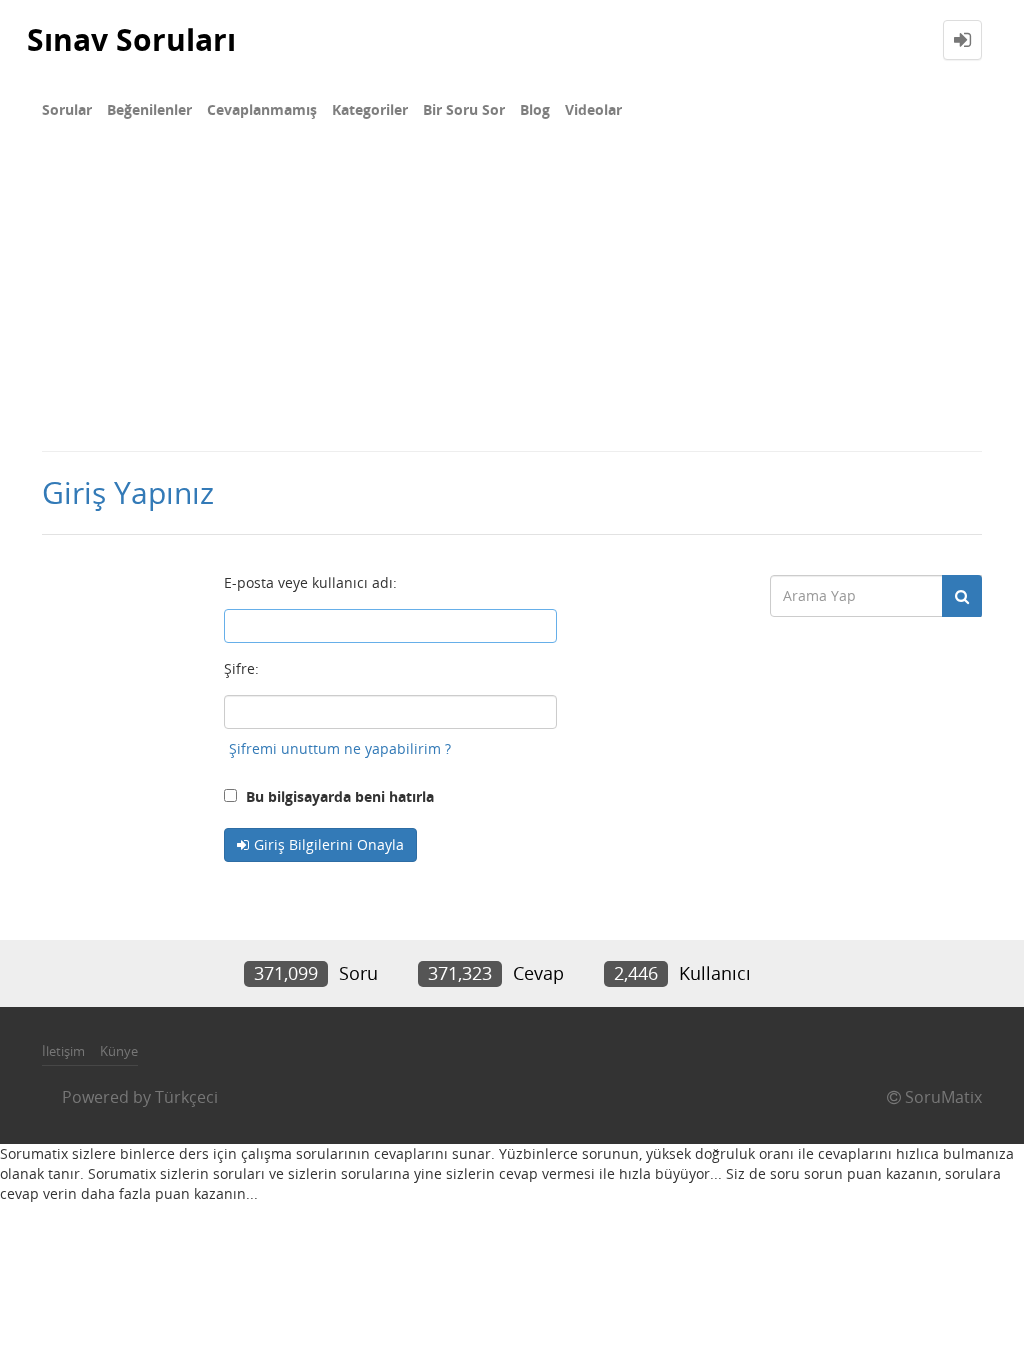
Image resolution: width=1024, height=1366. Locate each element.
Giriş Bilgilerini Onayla (329, 844)
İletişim (63, 1051)
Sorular (67, 109)
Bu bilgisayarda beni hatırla (338, 796)
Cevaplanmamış (262, 109)
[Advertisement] (512, 300)
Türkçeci (186, 1097)
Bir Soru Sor (464, 109)
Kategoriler (370, 109)
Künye (119, 1051)
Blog (535, 109)
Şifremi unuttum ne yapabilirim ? (340, 748)
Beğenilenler (149, 109)
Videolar (593, 109)
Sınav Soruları (131, 39)
